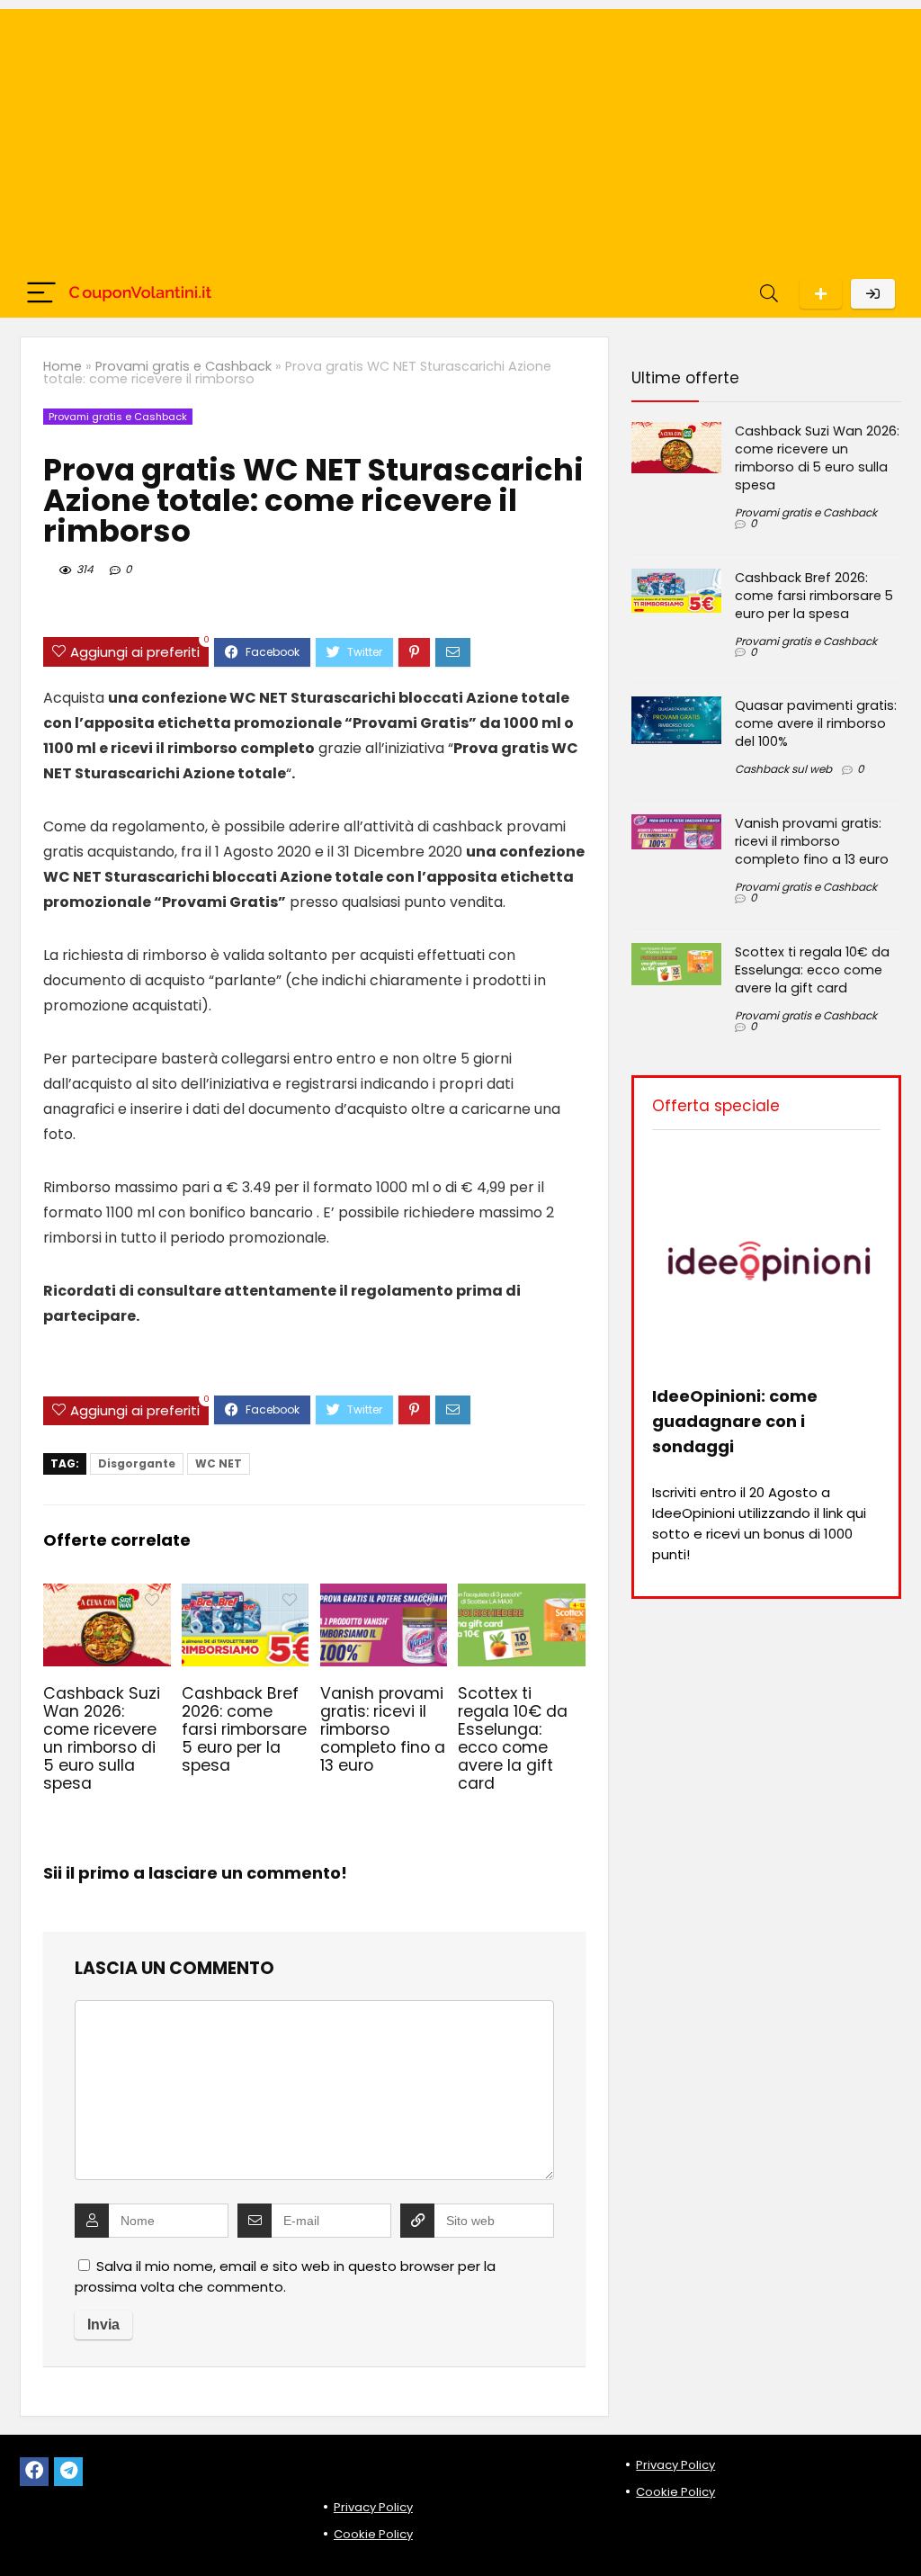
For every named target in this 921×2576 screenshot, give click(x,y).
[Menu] (41, 294)
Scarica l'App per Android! (821, 294)
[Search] (769, 294)
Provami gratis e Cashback (183, 366)
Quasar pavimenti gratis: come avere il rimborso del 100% (816, 723)
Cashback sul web (783, 769)
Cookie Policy (373, 2534)
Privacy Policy (373, 2507)
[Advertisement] (460, 135)
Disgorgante (137, 1463)
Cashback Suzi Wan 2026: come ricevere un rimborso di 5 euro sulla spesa (102, 1738)
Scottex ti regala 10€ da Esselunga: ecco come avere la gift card (513, 1738)
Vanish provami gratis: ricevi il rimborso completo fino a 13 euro (383, 1729)
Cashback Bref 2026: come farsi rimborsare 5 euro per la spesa (244, 1729)
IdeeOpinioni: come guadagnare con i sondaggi (735, 1421)
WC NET (219, 1463)
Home (63, 366)
